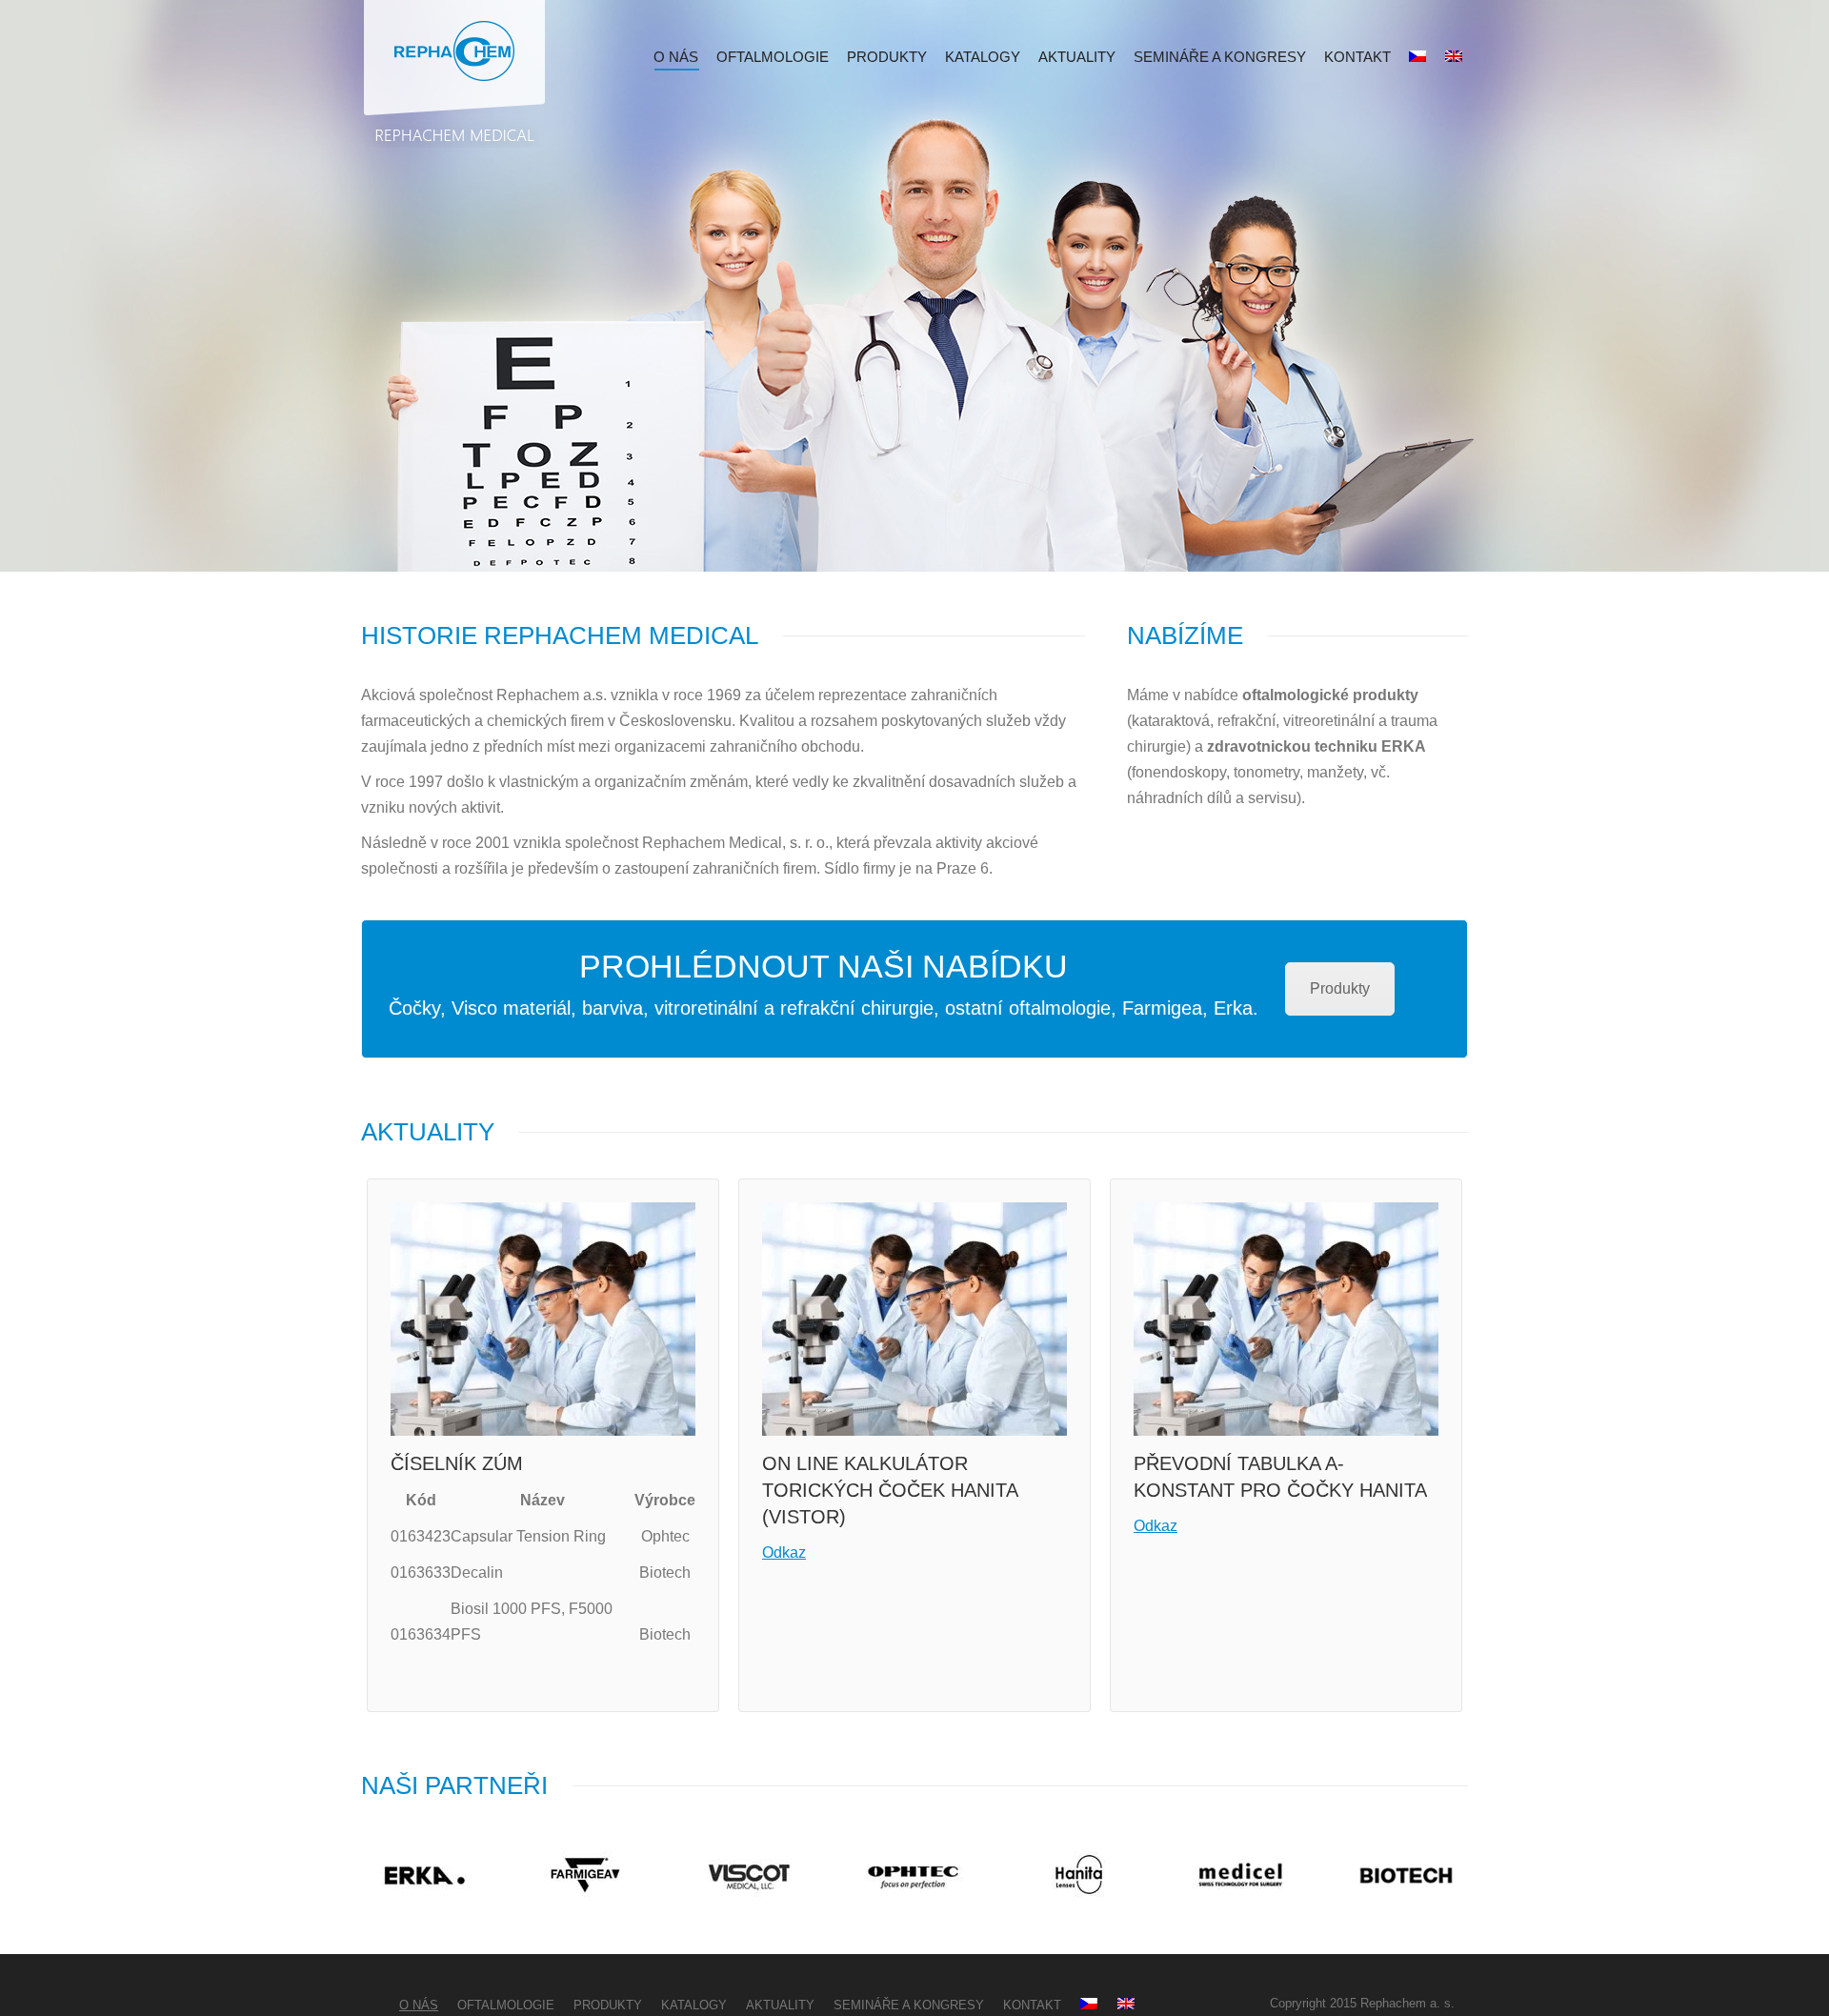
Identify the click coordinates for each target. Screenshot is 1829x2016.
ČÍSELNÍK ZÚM (457, 1463)
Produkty (1340, 988)
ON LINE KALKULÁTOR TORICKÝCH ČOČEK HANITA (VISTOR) (890, 1490)
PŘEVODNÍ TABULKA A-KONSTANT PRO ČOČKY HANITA (1280, 1477)
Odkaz (784, 1552)
